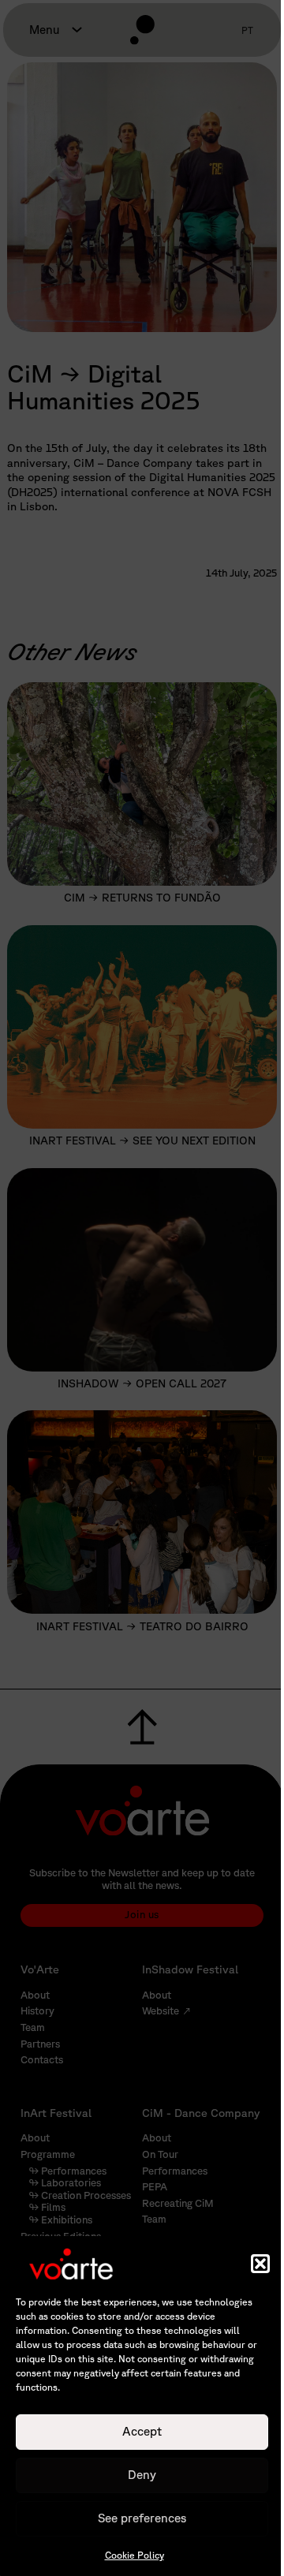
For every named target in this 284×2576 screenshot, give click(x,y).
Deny (142, 2475)
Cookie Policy (135, 2555)
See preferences (142, 2518)
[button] (260, 2264)
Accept (142, 2431)
